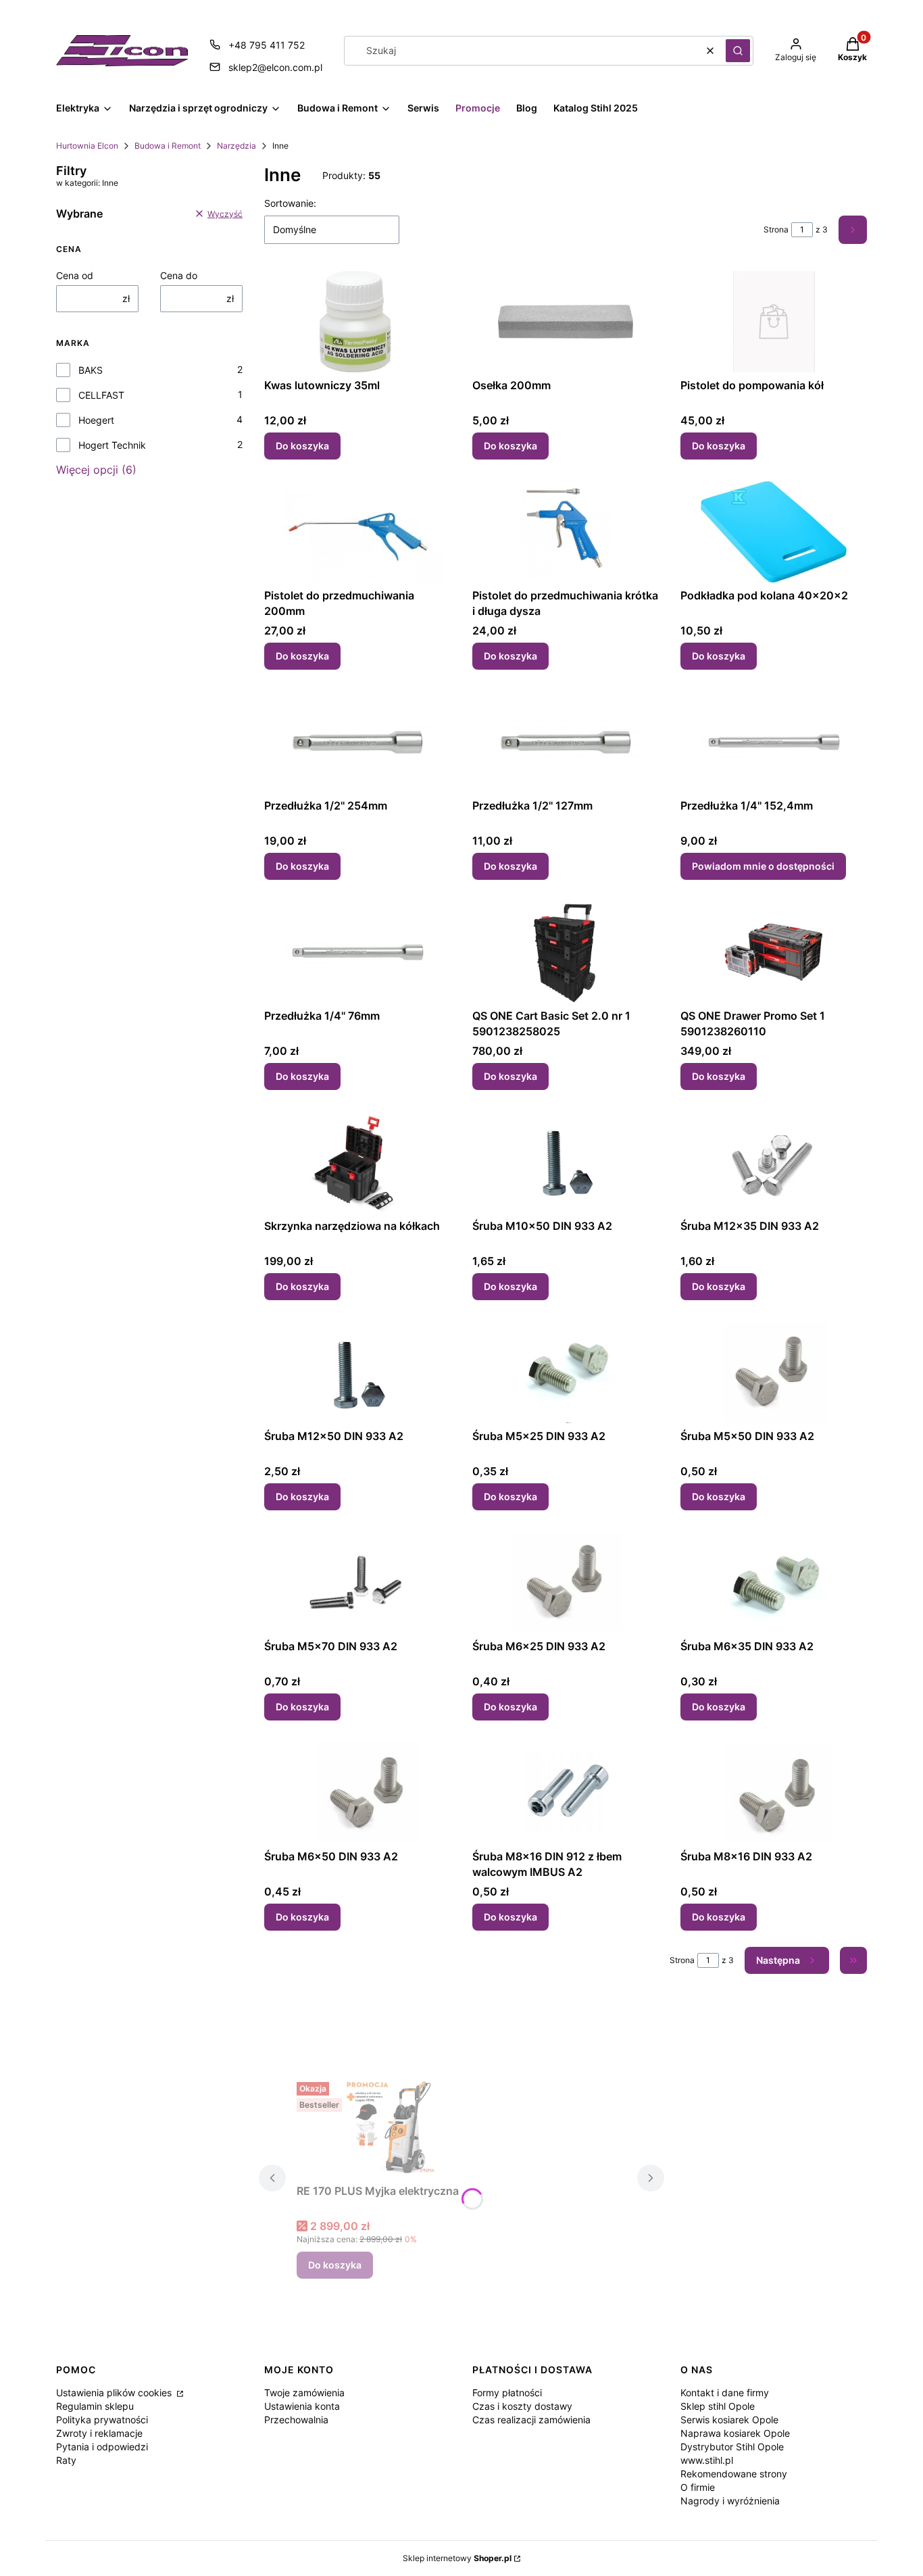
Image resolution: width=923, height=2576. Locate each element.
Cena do (179, 275)
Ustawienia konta (302, 2406)
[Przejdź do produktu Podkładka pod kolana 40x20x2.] (774, 532)
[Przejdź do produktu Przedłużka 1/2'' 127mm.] (566, 742)
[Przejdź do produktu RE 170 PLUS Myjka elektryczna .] (398, 2127)
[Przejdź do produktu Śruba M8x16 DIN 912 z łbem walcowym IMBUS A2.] (566, 1793)
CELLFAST (101, 395)
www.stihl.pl (707, 2460)
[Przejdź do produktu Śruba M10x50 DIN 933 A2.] (566, 1162)
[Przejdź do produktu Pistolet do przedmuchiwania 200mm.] (357, 532)
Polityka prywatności (102, 2420)
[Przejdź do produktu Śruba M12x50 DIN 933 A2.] (357, 1372)
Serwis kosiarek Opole (729, 2420)
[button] (738, 51)
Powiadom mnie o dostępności (763, 866)
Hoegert (96, 420)
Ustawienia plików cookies (115, 2393)
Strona (776, 229)
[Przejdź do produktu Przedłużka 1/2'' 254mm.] (357, 742)
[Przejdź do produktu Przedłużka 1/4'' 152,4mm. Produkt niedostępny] (774, 742)
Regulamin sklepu (95, 2406)
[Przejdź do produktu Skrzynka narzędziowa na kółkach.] (357, 1162)
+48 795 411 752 (267, 45)
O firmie (698, 2487)
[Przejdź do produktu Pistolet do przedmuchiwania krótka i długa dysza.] (566, 532)
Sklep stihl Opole (718, 2406)
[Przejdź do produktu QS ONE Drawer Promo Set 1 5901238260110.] (774, 952)
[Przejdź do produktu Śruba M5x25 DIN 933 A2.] (566, 1372)
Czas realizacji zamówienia (531, 2420)
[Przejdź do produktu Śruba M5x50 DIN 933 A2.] (774, 1372)
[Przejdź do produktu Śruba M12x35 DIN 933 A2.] (774, 1162)
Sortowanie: (290, 203)
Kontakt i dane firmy (725, 2393)
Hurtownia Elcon (87, 146)
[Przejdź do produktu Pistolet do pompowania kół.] (774, 322)
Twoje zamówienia (304, 2393)
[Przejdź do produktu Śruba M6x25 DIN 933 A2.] (566, 1583)
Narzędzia (236, 146)
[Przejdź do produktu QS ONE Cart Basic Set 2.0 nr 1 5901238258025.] (566, 952)
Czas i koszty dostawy (522, 2406)
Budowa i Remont (168, 146)
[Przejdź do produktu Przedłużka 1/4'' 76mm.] (357, 952)
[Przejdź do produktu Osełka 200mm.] (566, 322)
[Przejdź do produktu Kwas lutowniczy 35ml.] (357, 322)
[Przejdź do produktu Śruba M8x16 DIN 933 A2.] (774, 1793)
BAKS (91, 370)
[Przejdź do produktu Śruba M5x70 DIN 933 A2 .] (357, 1583)
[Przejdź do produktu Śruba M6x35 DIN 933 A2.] (774, 1583)
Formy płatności (507, 2393)
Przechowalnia (296, 2420)
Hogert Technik (112, 445)
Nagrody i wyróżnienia (730, 2501)
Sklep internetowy (457, 2558)
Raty (66, 2460)
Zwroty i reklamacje (99, 2433)
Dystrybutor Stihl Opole (732, 2447)
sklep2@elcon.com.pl (275, 67)
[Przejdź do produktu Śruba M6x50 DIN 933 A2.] (357, 1793)
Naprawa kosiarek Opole (735, 2433)
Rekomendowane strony (734, 2474)
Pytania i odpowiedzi (102, 2447)
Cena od (75, 275)
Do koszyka (302, 446)
